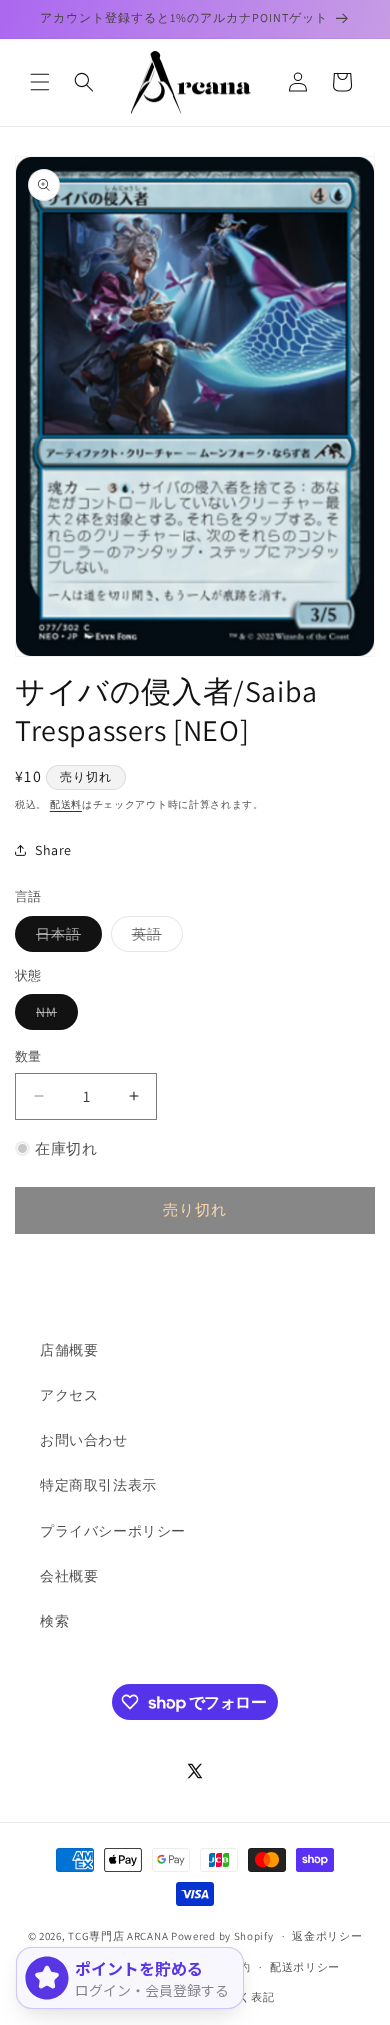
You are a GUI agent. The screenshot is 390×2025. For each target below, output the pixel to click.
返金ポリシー (327, 1936)
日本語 (65, 938)
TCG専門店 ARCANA (118, 1936)
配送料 (66, 804)
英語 (154, 938)
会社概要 (69, 1576)
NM (53, 1016)
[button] (40, 82)
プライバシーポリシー (113, 1531)
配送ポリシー (305, 1967)
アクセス (69, 1395)
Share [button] (53, 850)
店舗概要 (69, 1350)
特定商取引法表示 (98, 1485)
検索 (54, 1621)
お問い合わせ (84, 1440)
